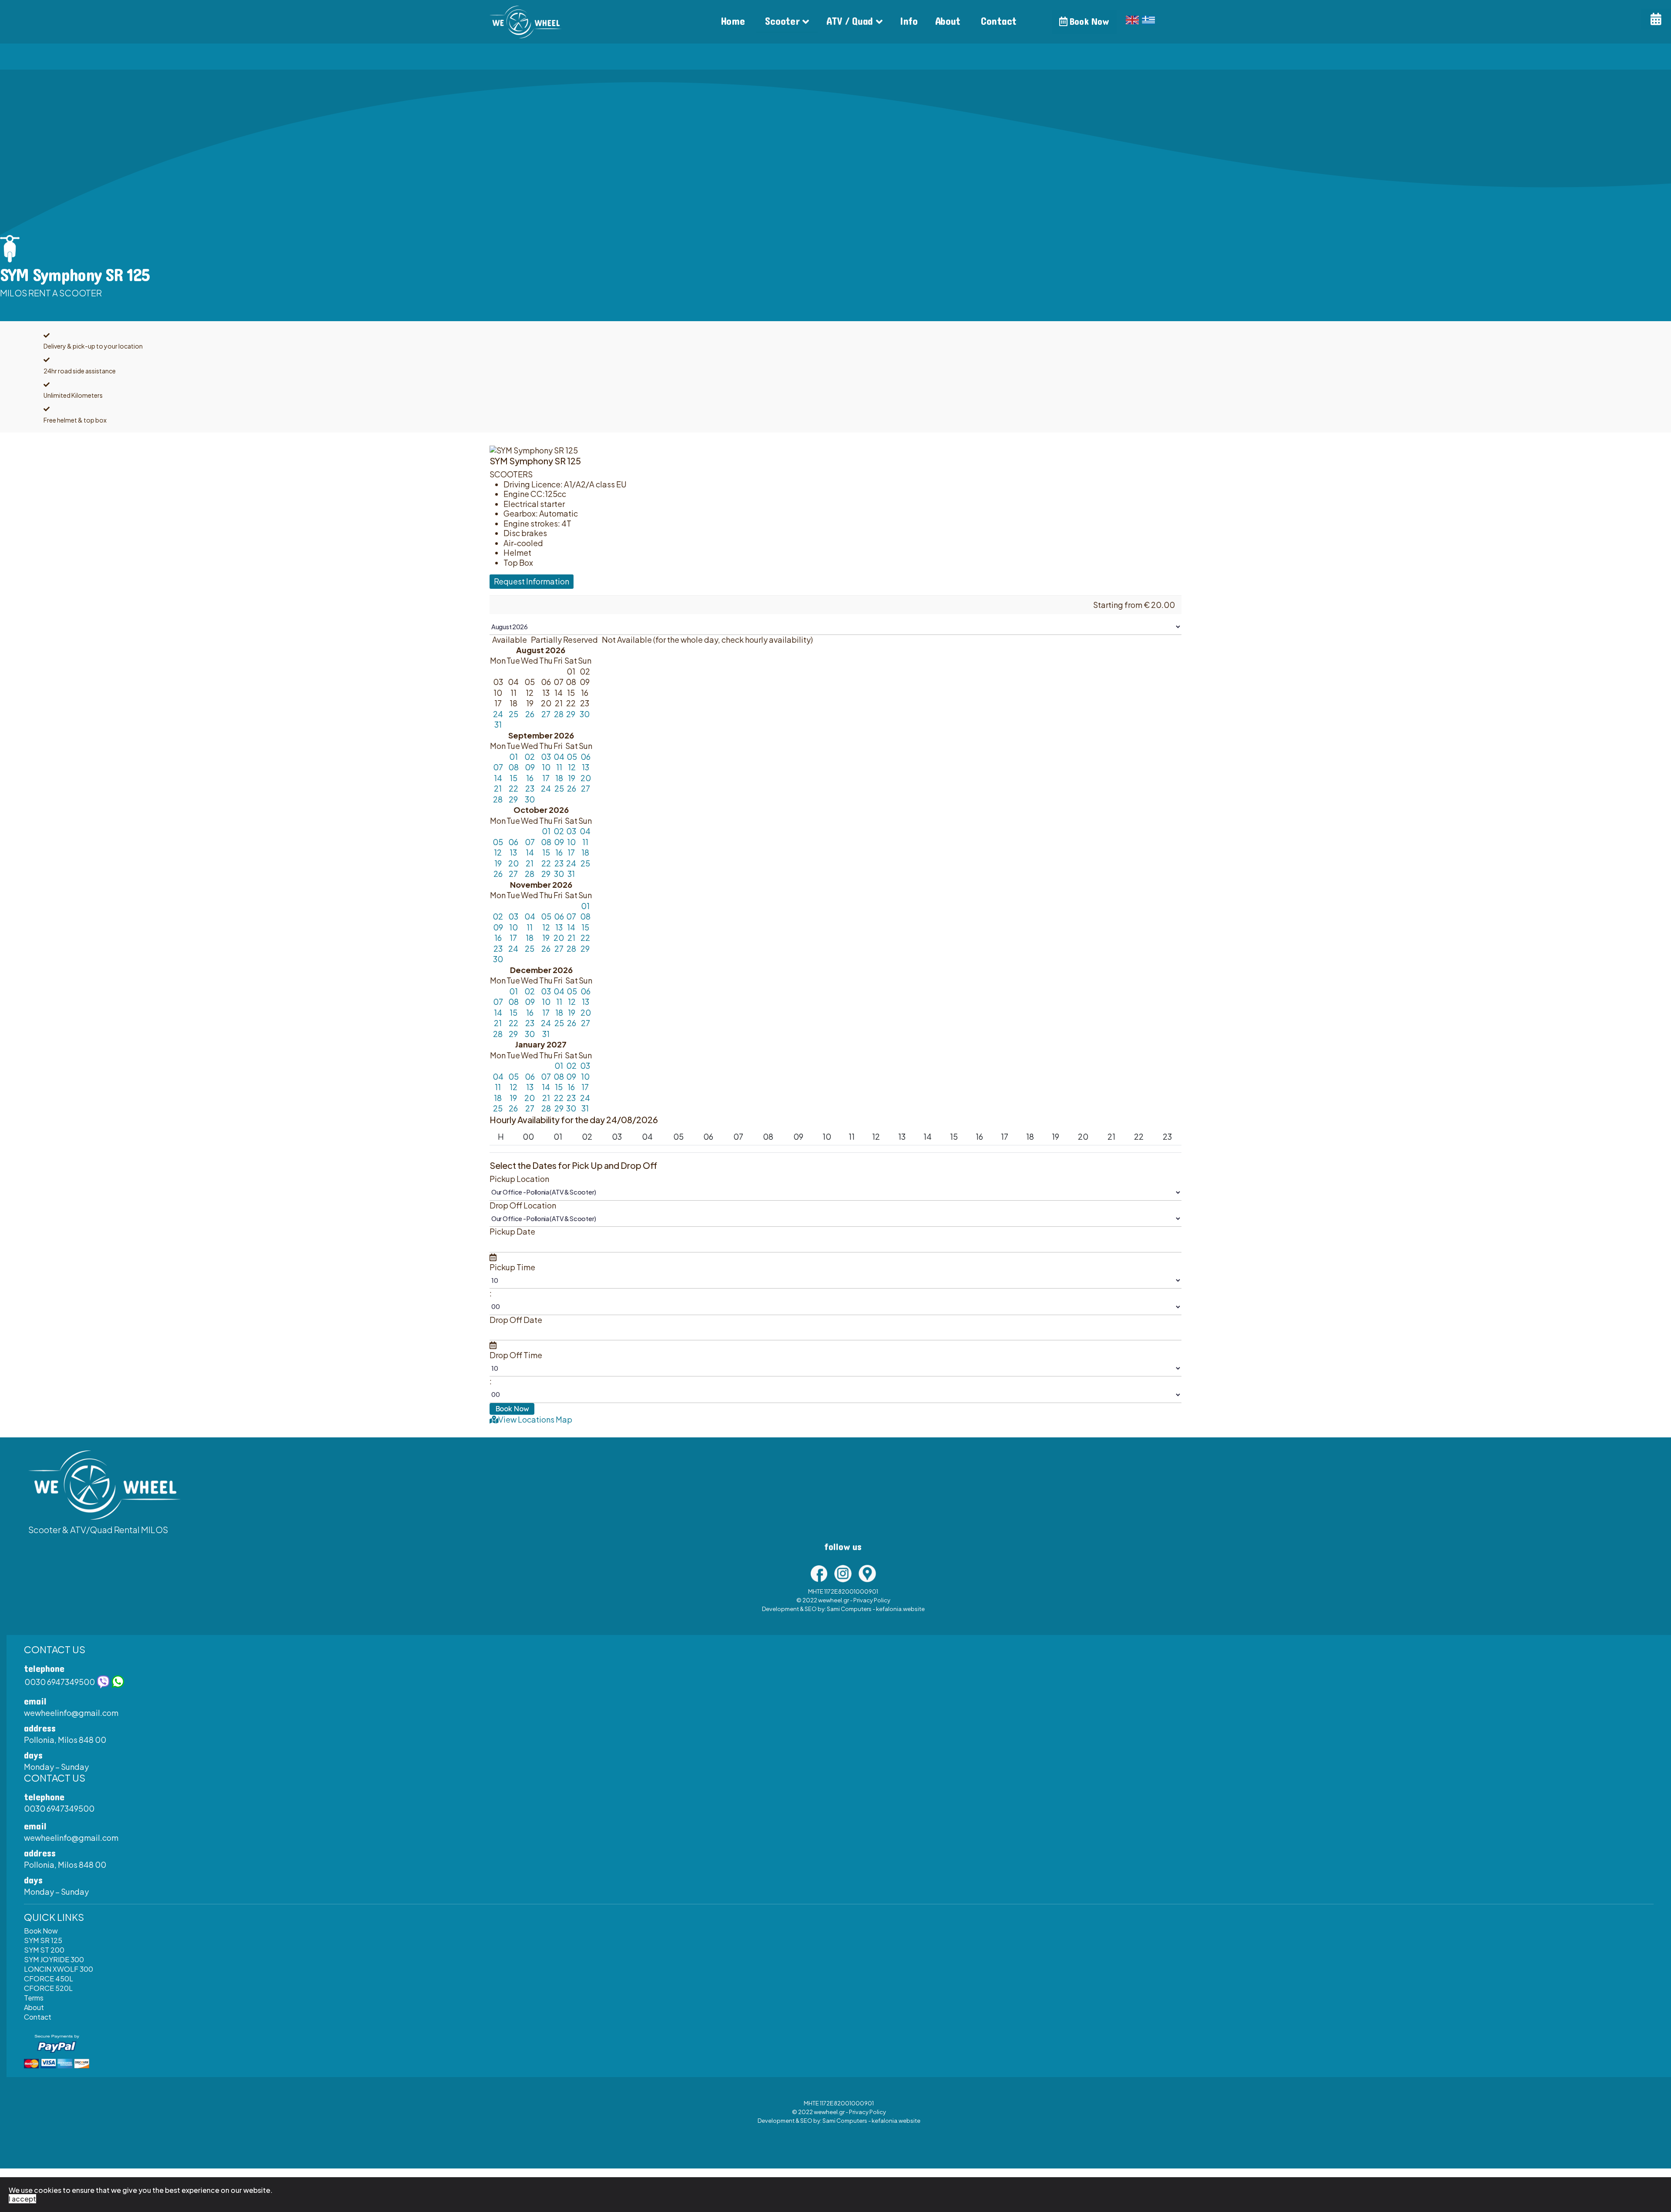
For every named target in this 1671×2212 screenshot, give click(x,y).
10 (546, 767)
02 (530, 757)
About (948, 22)
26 (530, 714)
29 (571, 714)
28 (559, 714)
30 (585, 714)
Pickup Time (512, 1267)
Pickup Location (519, 1179)
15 (513, 778)
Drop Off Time (516, 1355)
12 (572, 767)
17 (546, 778)
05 (572, 757)
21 (498, 788)
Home (733, 22)
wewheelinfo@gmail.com (71, 1713)
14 (498, 778)
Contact (999, 22)
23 (530, 788)
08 (513, 767)
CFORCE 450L (49, 1979)
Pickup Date (512, 1232)
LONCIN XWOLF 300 (59, 1969)
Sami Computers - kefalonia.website (876, 1609)
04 (559, 757)
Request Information (532, 581)
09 (530, 767)
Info (909, 22)
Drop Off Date (516, 1320)
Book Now (1088, 22)
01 (513, 757)
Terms (34, 1998)
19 (572, 778)
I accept (22, 2199)
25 (513, 714)
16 (530, 778)
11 (559, 767)
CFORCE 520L (48, 1988)
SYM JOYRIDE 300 (54, 1959)
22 (513, 788)
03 (546, 757)
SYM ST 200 (44, 1950)
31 (498, 724)
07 (498, 767)
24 (498, 714)
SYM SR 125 (43, 1940)
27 (546, 714)
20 (586, 778)
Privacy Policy (872, 1600)
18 (559, 778)
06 (586, 757)
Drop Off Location (523, 1205)
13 (586, 767)
